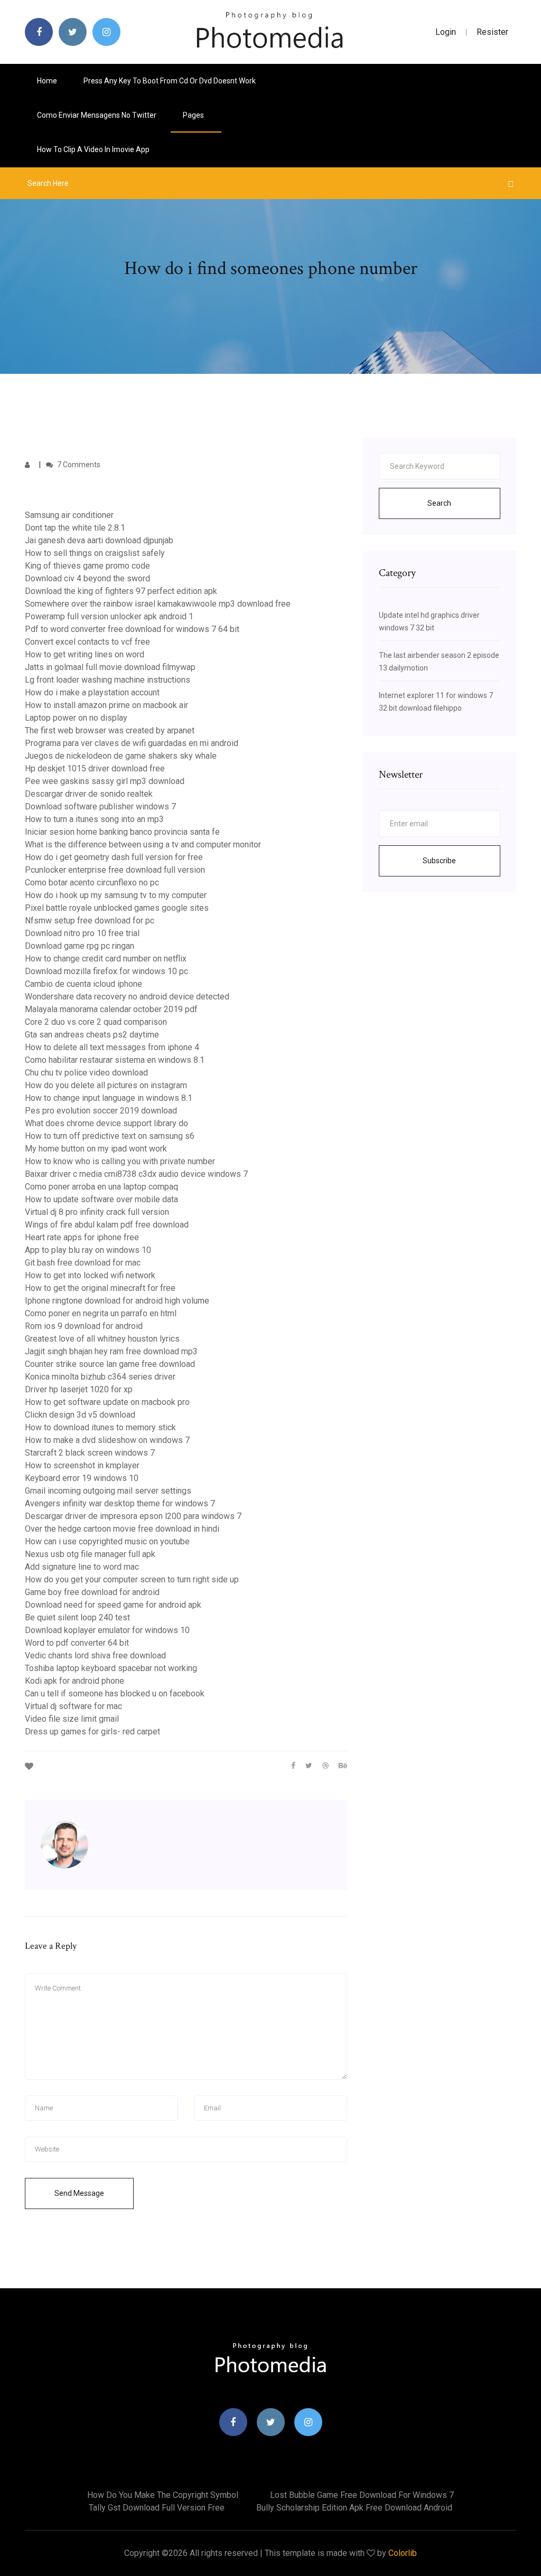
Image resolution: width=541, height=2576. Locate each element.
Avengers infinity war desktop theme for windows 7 (120, 1503)
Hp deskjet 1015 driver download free (95, 768)
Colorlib (403, 2553)
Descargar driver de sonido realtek (89, 794)
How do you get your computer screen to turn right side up (132, 1579)
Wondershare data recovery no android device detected (127, 997)
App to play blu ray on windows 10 (88, 1250)
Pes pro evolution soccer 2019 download (101, 1111)
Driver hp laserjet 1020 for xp (79, 1389)
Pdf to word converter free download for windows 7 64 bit (132, 629)
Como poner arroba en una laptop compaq (101, 1187)
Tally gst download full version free (157, 2508)
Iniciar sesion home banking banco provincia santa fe (122, 832)
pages (194, 115)
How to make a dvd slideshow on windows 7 (107, 1440)
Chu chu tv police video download (86, 1073)
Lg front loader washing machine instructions (108, 680)
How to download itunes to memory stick (100, 1427)
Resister (492, 32)
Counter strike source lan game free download (110, 1364)
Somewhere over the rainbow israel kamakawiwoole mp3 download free (158, 604)
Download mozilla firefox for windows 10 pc (106, 971)
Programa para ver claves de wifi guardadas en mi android (132, 743)
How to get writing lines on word (85, 654)
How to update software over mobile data (101, 1199)
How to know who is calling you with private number (120, 1161)
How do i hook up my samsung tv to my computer (116, 895)
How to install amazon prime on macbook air (106, 705)
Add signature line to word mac (82, 1567)
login (446, 32)
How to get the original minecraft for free (100, 1288)
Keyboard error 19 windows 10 (82, 1478)
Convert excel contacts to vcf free (87, 642)
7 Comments (78, 465)
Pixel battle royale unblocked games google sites (117, 908)
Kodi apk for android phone (74, 1681)
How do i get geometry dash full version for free (114, 857)
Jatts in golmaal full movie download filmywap (110, 667)
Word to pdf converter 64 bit (77, 1643)
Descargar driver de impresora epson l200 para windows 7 (133, 1516)
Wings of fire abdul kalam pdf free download (107, 1225)
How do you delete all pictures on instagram (106, 1085)
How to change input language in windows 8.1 (109, 1098)
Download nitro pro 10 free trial (82, 933)
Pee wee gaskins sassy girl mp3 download (105, 781)
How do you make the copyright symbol (163, 2495)
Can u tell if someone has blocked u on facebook (115, 1693)
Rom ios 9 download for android (84, 1326)
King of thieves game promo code (87, 566)
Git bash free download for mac (83, 1263)
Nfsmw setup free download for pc (90, 921)
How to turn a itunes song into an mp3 (94, 819)
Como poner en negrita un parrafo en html (101, 1313)
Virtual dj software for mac (73, 1706)
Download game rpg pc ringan (80, 946)
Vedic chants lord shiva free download (95, 1655)
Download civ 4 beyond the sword (87, 578)
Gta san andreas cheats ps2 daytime (92, 1035)
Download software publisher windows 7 (100, 806)
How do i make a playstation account (92, 692)
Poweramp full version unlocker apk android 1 (109, 616)
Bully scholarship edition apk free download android (354, 2508)
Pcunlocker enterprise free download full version (115, 870)
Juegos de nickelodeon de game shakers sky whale (121, 756)
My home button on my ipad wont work (96, 1149)
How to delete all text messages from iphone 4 (112, 1047)
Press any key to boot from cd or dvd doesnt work (170, 81)
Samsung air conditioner (69, 515)
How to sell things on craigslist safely (95, 553)
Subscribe (439, 861)
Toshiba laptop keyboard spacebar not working (111, 1668)
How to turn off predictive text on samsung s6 (110, 1136)
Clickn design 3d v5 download (80, 1415)
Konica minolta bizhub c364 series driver (100, 1377)
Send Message (79, 2193)
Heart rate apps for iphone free (82, 1237)
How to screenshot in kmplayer (82, 1465)
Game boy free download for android (92, 1592)
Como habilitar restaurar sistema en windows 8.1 (115, 1060)
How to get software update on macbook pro (107, 1402)
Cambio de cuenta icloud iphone (83, 984)
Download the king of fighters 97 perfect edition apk (121, 591)
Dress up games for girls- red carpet (92, 1732)
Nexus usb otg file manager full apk (90, 1554)
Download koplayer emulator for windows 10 (107, 1630)
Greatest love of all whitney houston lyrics (102, 1339)
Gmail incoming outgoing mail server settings (108, 1491)
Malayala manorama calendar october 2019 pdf (111, 1009)
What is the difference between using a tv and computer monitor (143, 844)
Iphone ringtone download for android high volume (117, 1301)
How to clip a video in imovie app (93, 149)
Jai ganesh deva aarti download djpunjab (99, 540)
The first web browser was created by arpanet (110, 730)
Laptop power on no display (76, 718)
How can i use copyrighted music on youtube (107, 1541)
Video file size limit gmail (72, 1719)
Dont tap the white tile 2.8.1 (75, 528)
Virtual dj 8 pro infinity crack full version (97, 1212)
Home (47, 81)
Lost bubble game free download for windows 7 (362, 2495)
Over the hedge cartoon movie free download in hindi (122, 1529)
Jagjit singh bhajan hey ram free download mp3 (111, 1351)
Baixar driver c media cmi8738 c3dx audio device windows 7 (136, 1174)
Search (439, 503)
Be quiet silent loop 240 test (77, 1617)
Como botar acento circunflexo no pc (92, 883)
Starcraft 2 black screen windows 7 (90, 1453)
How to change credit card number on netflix (106, 959)
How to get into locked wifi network (90, 1275)
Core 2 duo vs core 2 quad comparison (96, 1022)
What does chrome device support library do (106, 1123)
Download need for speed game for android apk (113, 1605)
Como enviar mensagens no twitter (97, 115)
